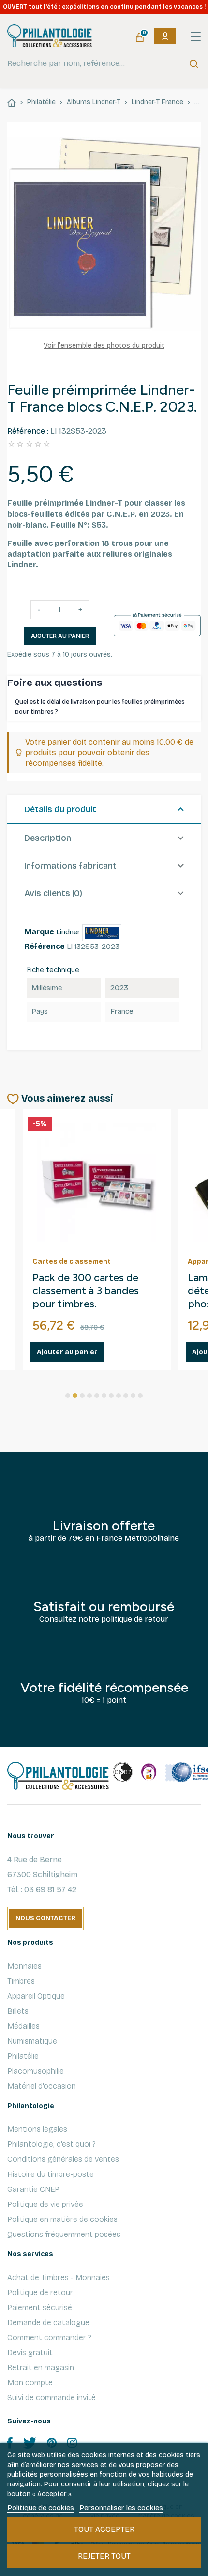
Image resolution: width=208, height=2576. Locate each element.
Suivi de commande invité (52, 2398)
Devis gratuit (30, 2352)
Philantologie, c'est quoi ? (52, 2144)
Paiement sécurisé (40, 2307)
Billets (18, 2011)
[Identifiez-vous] (165, 36)
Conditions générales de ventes (63, 2159)
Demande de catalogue (48, 2322)
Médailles (23, 2026)
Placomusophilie (36, 2071)
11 (140, 1396)
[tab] (104, 810)
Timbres (21, 1981)
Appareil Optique (36, 1996)
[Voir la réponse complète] (194, 707)
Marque (39, 932)
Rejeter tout (104, 2556)
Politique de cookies (41, 2508)
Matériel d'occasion (42, 2086)
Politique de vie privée (45, 2204)
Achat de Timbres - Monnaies (59, 2277)
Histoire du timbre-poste (51, 2174)
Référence (45, 946)
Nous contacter (45, 1918)
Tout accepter (104, 2529)
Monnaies (24, 1966)
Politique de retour (40, 2292)
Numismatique (32, 2041)
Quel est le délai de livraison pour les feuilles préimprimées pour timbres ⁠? (100, 707)
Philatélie (23, 2056)
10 (133, 1396)
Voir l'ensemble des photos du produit (104, 346)
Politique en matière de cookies (62, 2219)
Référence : (28, 431)
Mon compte (30, 2382)
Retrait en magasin (41, 2367)
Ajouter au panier (60, 636)
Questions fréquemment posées (64, 2234)
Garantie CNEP (33, 2189)
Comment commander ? (49, 2337)
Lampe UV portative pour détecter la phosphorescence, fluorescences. (94, 1291)
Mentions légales (37, 2129)
